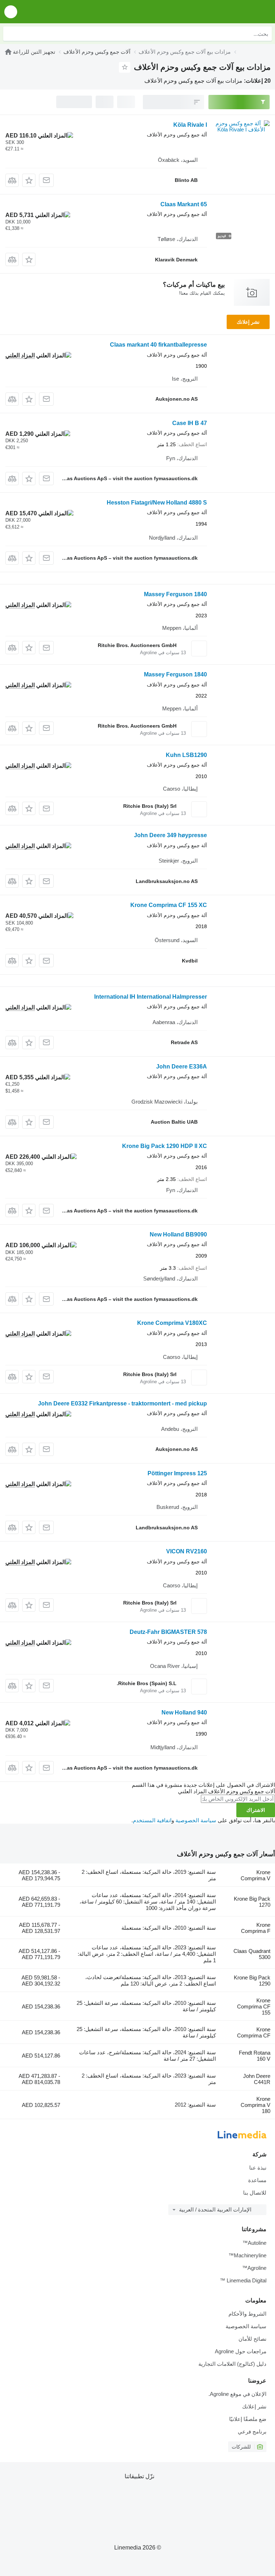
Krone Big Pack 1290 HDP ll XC (165, 1146)
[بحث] (10, 34)
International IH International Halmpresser (151, 997)
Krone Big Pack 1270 (252, 1902)
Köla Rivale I (190, 125)
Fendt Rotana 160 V (255, 2056)
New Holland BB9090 (178, 1234)
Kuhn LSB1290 (186, 755)
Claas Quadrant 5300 (252, 1954)
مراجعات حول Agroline (241, 2351)
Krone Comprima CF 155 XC (169, 905)
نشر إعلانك (248, 322)
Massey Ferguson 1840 (175, 594)
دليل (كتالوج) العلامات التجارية (232, 2364)
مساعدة (257, 2180)
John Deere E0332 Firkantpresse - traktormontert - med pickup (122, 1403)
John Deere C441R (257, 2079)
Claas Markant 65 (184, 204)
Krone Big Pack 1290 (252, 1981)
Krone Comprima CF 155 (254, 2006)
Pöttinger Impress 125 (177, 1473)
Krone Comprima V (255, 1875)
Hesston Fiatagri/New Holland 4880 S (157, 503)
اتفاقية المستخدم (152, 1820)
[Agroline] (8, 52)
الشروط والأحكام (247, 2314)
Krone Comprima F (256, 1928)
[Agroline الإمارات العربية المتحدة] (229, 12)
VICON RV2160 (187, 1551)
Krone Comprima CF (254, 2032)
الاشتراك (256, 1810)
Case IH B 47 (190, 423)
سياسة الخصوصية (196, 1820)
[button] (11, 12)
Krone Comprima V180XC (172, 1323)
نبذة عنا (258, 2168)
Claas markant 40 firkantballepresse (158, 345)
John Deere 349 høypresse (170, 835)
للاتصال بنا (255, 2193)
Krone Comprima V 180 (255, 2105)
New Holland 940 (184, 1712)
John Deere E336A (182, 1067)
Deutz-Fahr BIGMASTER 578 (168, 1632)
